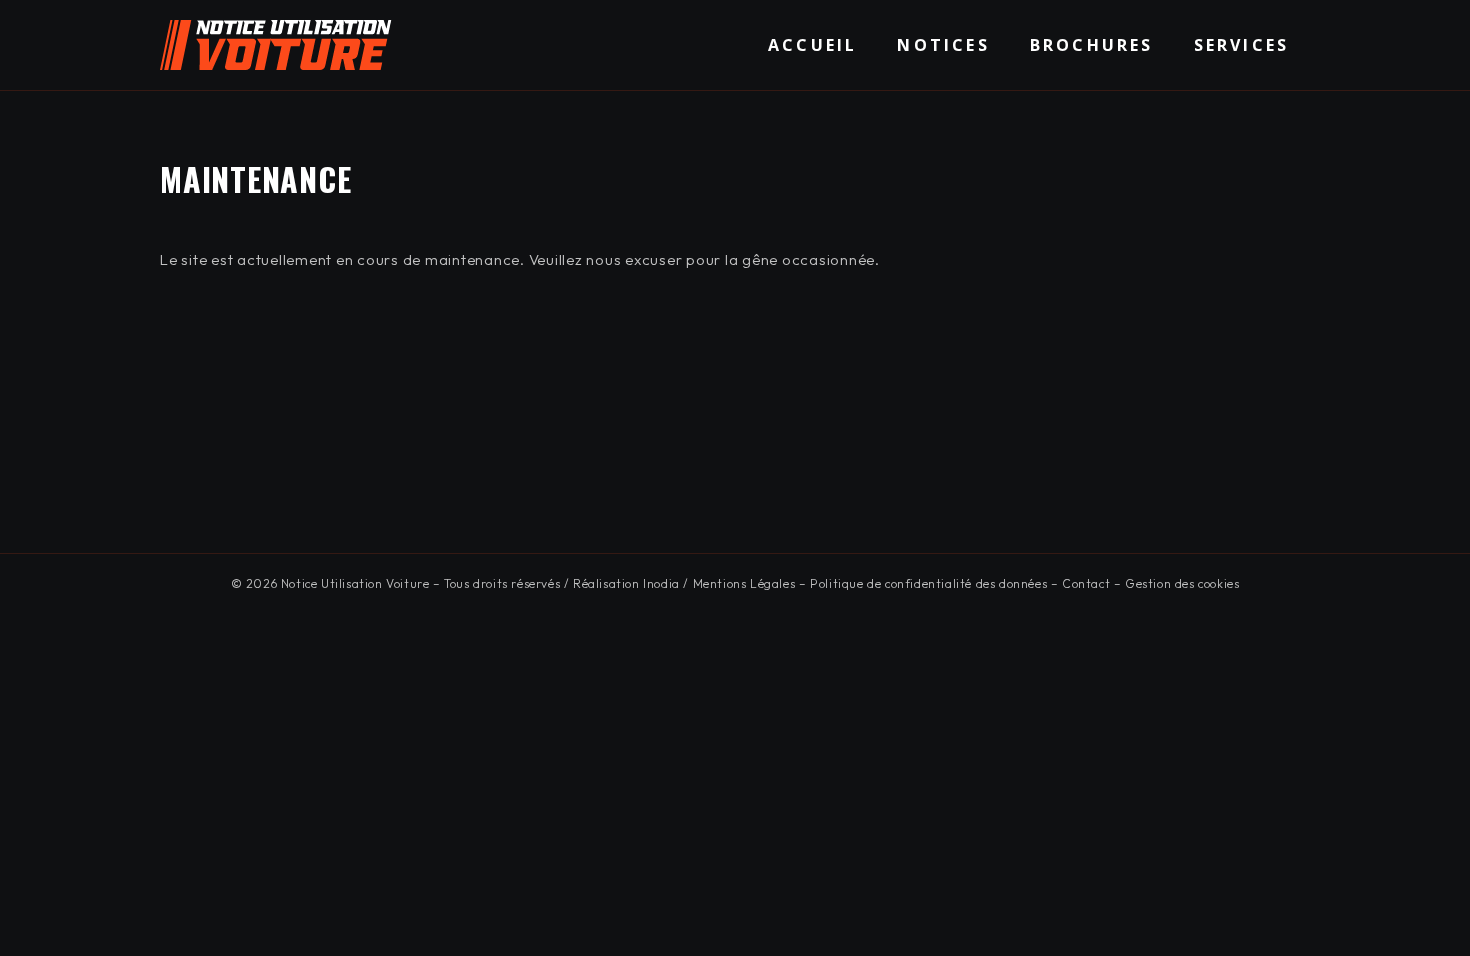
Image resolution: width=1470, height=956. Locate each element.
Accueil (812, 45)
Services (1242, 45)
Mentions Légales (744, 583)
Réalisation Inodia (626, 583)
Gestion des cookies (1182, 583)
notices (943, 45)
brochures (1092, 45)
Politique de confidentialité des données (928, 583)
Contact (1086, 583)
